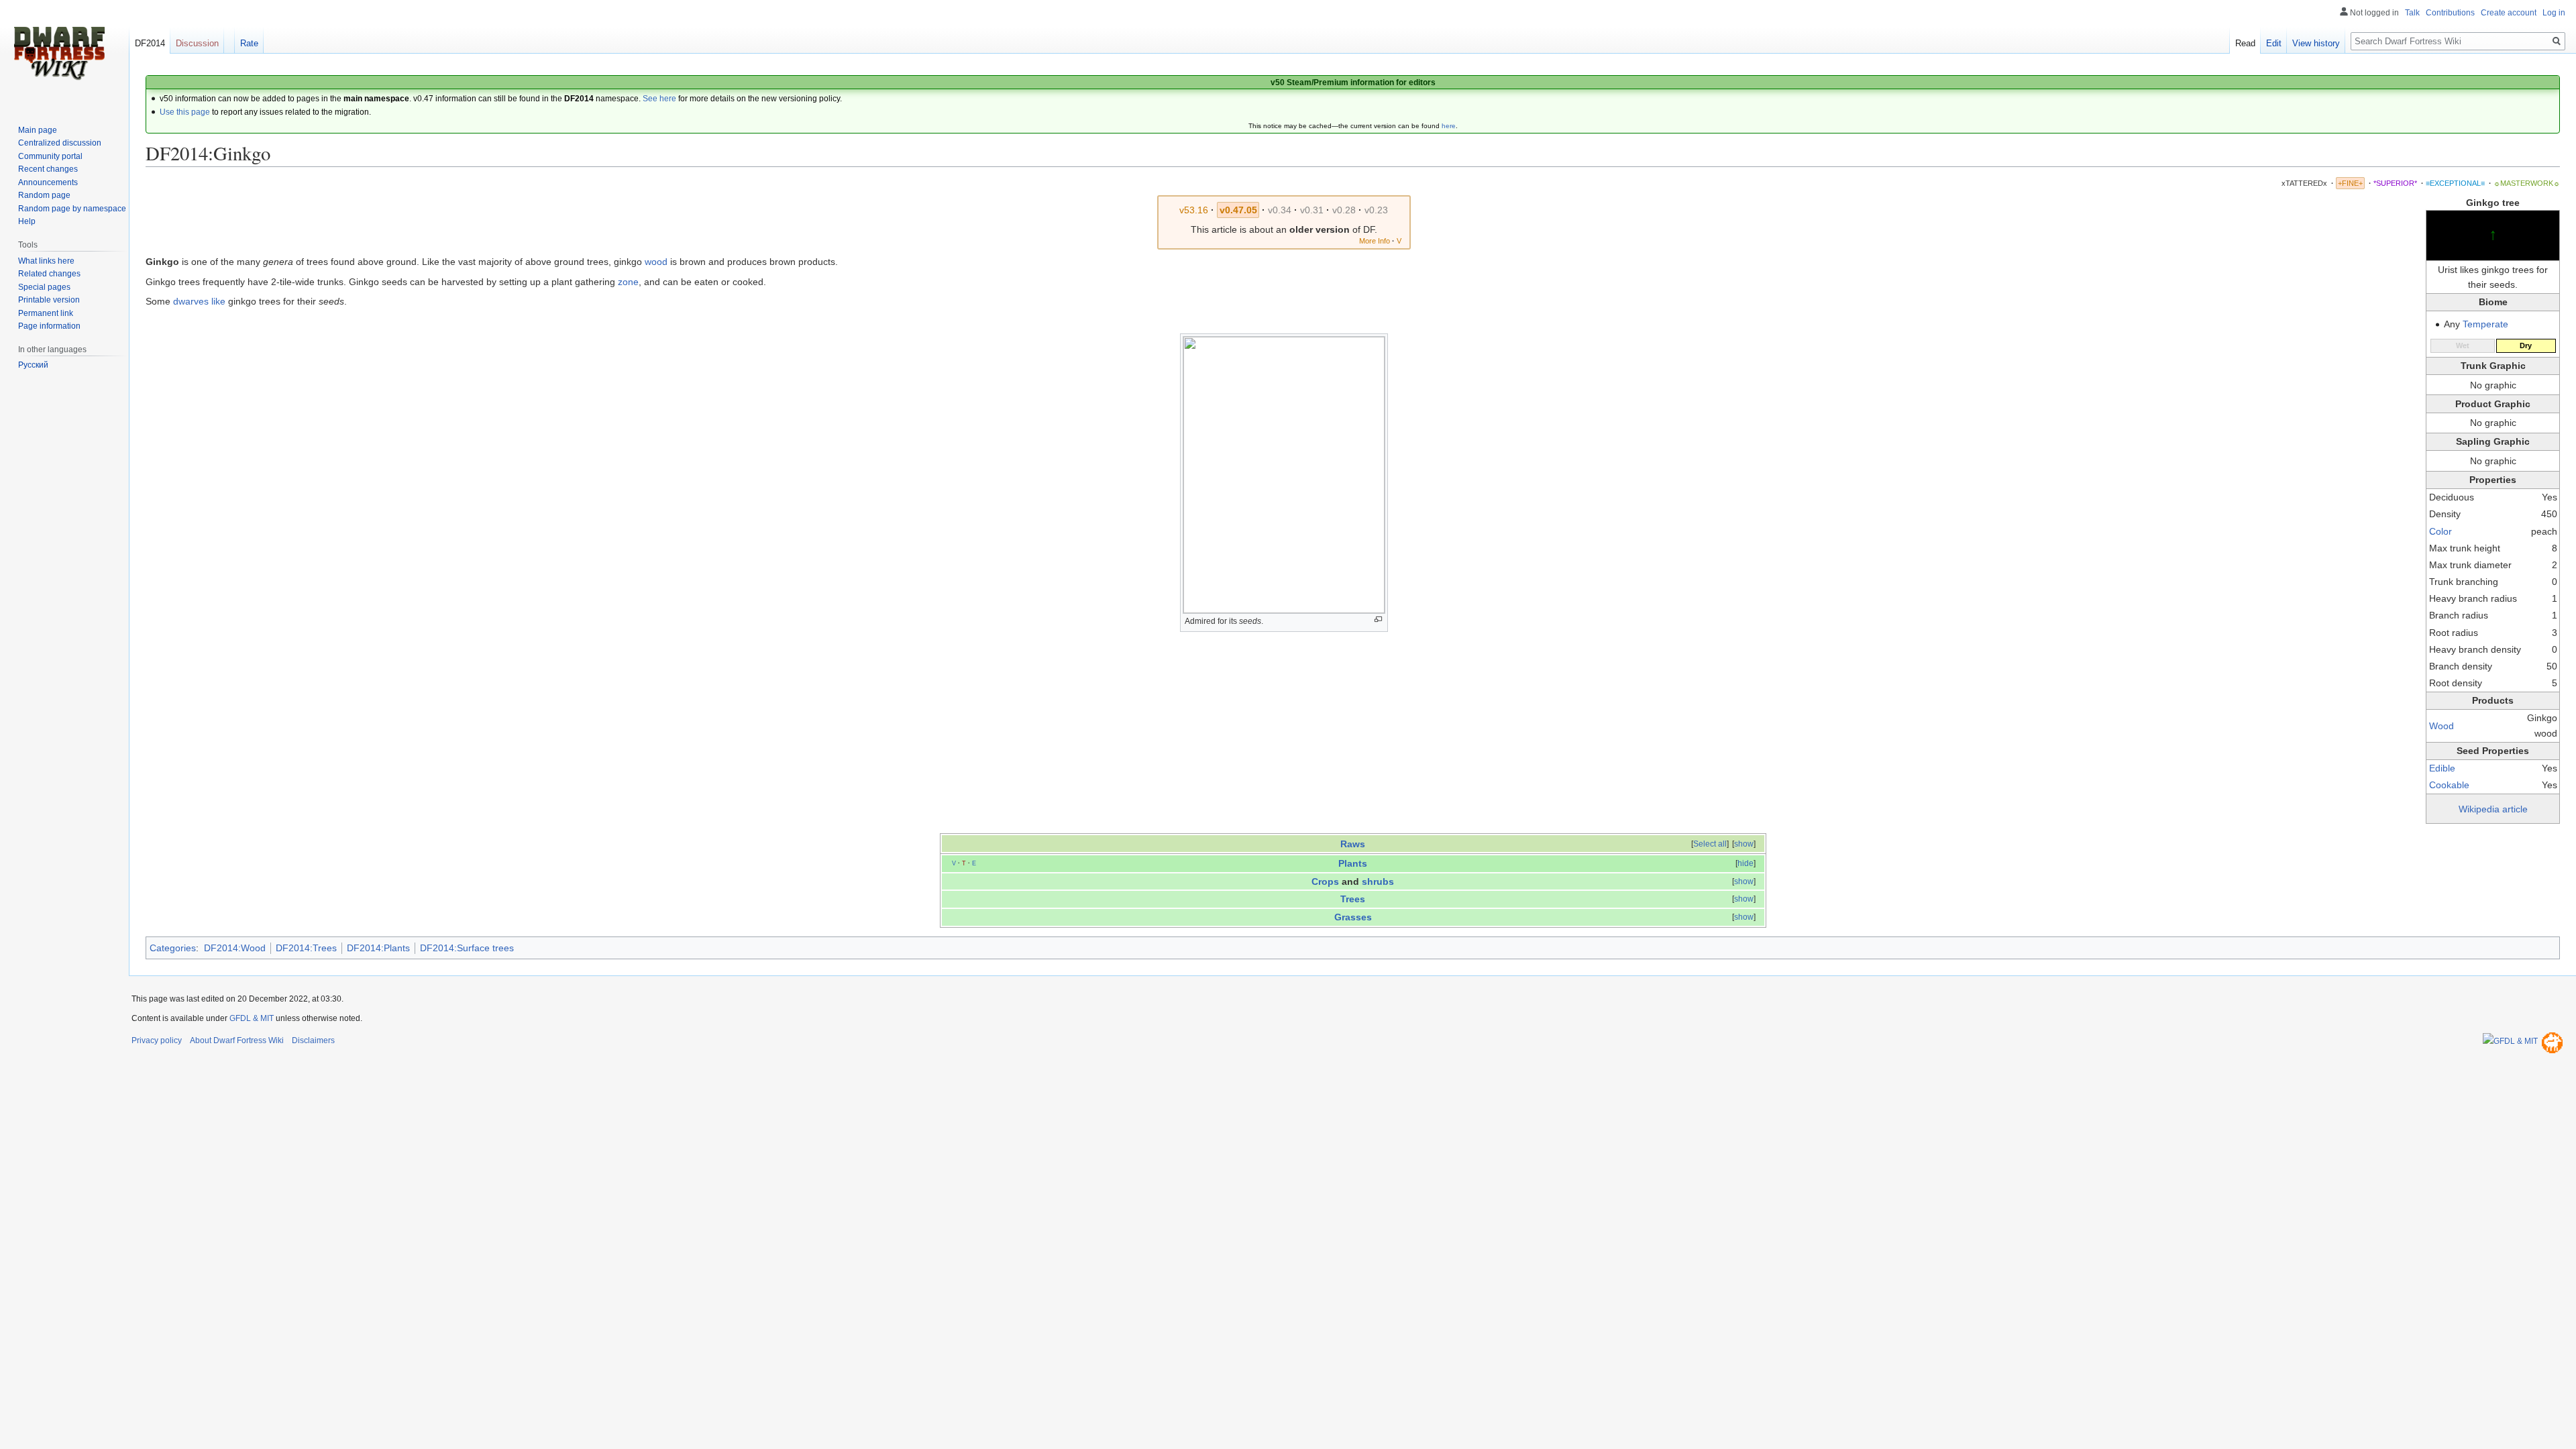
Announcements (48, 182)
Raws (1353, 844)
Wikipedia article (2493, 809)
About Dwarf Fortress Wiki (237, 1040)
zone (628, 282)
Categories (173, 948)
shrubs (1378, 881)
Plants (1353, 863)
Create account (2509, 13)
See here (659, 99)
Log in (2554, 13)
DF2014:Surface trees (467, 948)
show (1744, 844)
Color (2440, 531)
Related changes (49, 274)
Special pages (44, 287)
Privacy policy (157, 1040)
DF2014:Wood (235, 948)
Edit (2274, 43)
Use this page (185, 112)
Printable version (49, 300)
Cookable (2449, 785)
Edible (2442, 768)
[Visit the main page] (59, 54)
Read (2245, 43)
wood (656, 262)
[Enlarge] (1378, 620)
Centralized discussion (60, 143)
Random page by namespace (72, 209)
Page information (49, 326)
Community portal (50, 156)
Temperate (2485, 324)
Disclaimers (313, 1040)
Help (27, 221)
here (1449, 126)
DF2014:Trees (306, 948)
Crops (1325, 881)
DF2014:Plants (378, 948)
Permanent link (46, 313)
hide (1746, 863)
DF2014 (150, 43)
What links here (46, 261)
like (218, 301)
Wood (2441, 726)
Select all (1710, 844)
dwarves (191, 301)
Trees (1353, 899)
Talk (2412, 13)
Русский (33, 365)
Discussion (197, 43)
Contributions (2450, 13)
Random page (44, 195)
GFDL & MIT (252, 1018)
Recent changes (48, 169)
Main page (38, 130)
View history (2316, 43)
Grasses (1353, 917)
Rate (249, 43)
